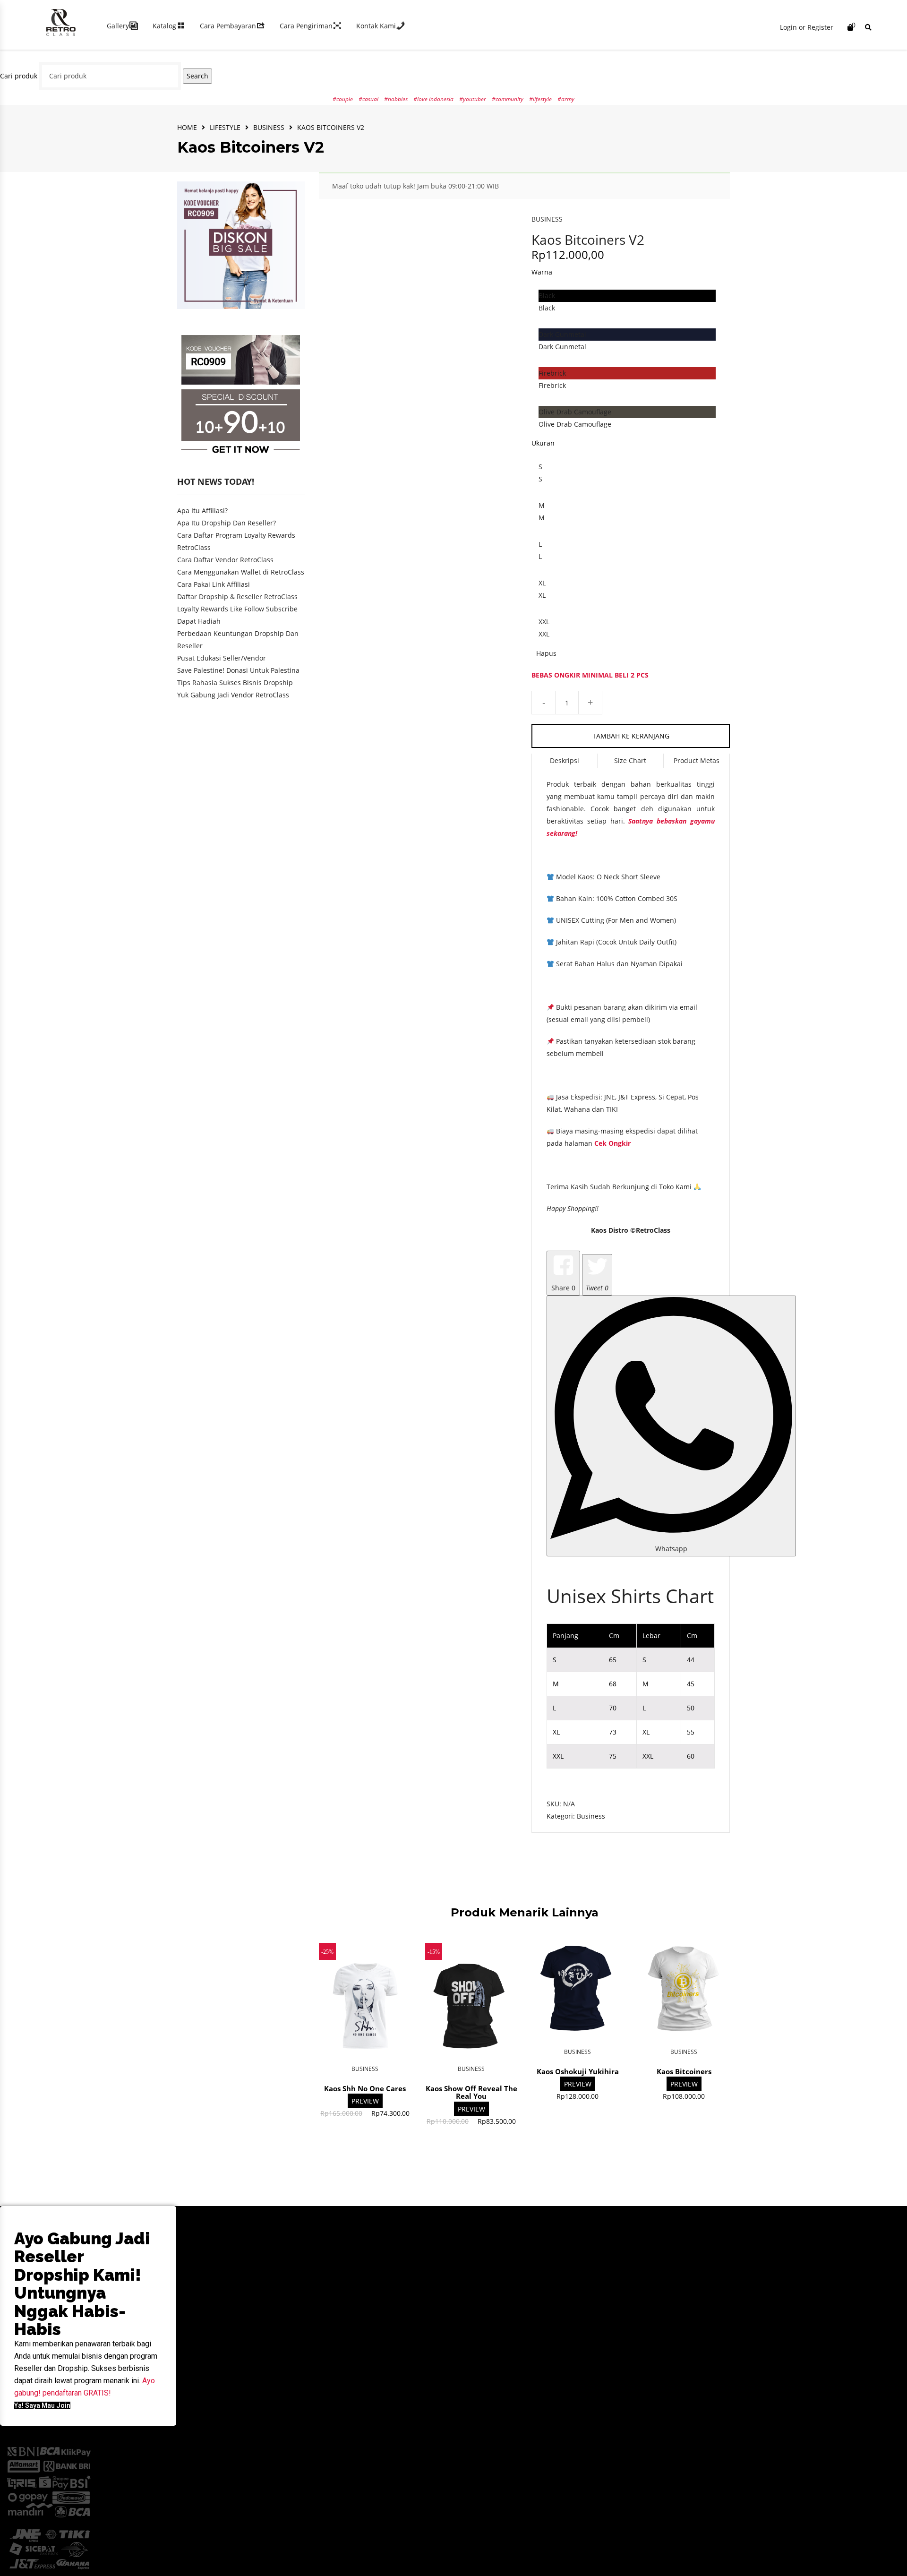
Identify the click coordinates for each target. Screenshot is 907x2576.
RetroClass (653, 1230)
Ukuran (543, 443)
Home (187, 127)
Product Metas (697, 760)
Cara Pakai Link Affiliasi (214, 584)
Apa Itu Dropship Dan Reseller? (227, 523)
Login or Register (807, 27)
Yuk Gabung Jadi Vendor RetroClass (233, 695)
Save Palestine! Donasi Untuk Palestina (238, 670)
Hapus (546, 653)
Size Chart (630, 760)
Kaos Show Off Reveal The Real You (471, 2092)
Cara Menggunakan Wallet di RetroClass (241, 572)
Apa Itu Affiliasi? (202, 511)
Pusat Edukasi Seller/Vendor (222, 658)
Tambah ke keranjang (631, 736)
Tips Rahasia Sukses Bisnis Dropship (235, 683)
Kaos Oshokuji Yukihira (578, 2071)
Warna (542, 272)
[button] (42, 2405)
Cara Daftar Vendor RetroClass (225, 560)
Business (269, 127)
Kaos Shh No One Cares (365, 2088)
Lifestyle (225, 127)
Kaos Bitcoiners (684, 2071)
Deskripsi (565, 760)
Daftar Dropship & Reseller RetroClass (237, 597)
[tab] (565, 761)
